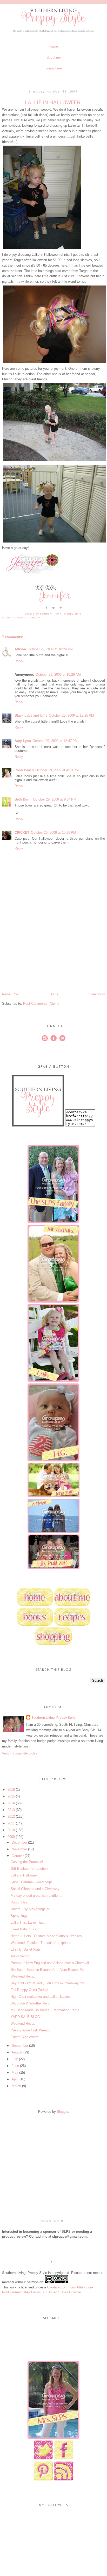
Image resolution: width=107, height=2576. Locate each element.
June (15, 2066)
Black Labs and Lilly (31, 715)
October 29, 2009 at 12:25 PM (71, 715)
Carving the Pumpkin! (27, 1862)
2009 (11, 1837)
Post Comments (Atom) (41, 1004)
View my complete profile (20, 1753)
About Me (54, 57)
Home (54, 47)
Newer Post (11, 994)
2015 (11, 1796)
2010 (11, 1830)
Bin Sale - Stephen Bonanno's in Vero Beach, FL (47, 1970)
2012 (11, 1817)
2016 (11, 1790)
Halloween (20, 618)
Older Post (97, 994)
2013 (11, 1810)
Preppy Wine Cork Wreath (30, 2030)
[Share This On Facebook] (46, 610)
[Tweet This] (53, 610)
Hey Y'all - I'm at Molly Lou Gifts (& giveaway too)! (49, 1983)
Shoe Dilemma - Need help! (31, 1882)
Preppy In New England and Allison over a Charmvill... (51, 1963)
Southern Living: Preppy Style (53, 1718)
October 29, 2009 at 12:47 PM (55, 741)
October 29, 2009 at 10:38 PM (53, 833)
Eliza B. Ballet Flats (26, 1949)
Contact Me (54, 68)
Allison (20, 649)
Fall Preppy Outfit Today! (29, 1990)
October (18, 1856)
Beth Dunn (23, 799)
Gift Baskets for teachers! (30, 1869)
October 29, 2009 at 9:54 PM (55, 799)
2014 (11, 1803)
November (19, 1849)
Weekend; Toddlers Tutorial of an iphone (41, 1943)
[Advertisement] (41, 956)
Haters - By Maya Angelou (30, 1909)
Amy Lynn (23, 741)
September (20, 2046)
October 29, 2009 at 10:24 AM (50, 649)
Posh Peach (24, 770)
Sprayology (19, 1916)
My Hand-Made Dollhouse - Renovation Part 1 (45, 2010)
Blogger (62, 2112)
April (15, 2079)
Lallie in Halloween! (25, 1875)
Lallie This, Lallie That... (29, 1922)
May (15, 2072)
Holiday (35, 618)
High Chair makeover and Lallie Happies (41, 1997)
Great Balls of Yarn (25, 1929)
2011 (11, 1823)
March (16, 2086)
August (17, 2052)
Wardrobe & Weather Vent (30, 2003)
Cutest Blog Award (25, 2037)
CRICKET (22, 833)
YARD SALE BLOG (25, 2017)
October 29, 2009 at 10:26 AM (58, 675)
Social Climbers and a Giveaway (35, 1889)
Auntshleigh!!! (21, 1956)
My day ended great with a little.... (36, 1896)
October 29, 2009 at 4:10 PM (57, 770)
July (15, 2059)
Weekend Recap (23, 1976)
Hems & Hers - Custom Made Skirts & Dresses (46, 1936)
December (19, 1842)
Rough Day (19, 1902)
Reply (19, 661)
